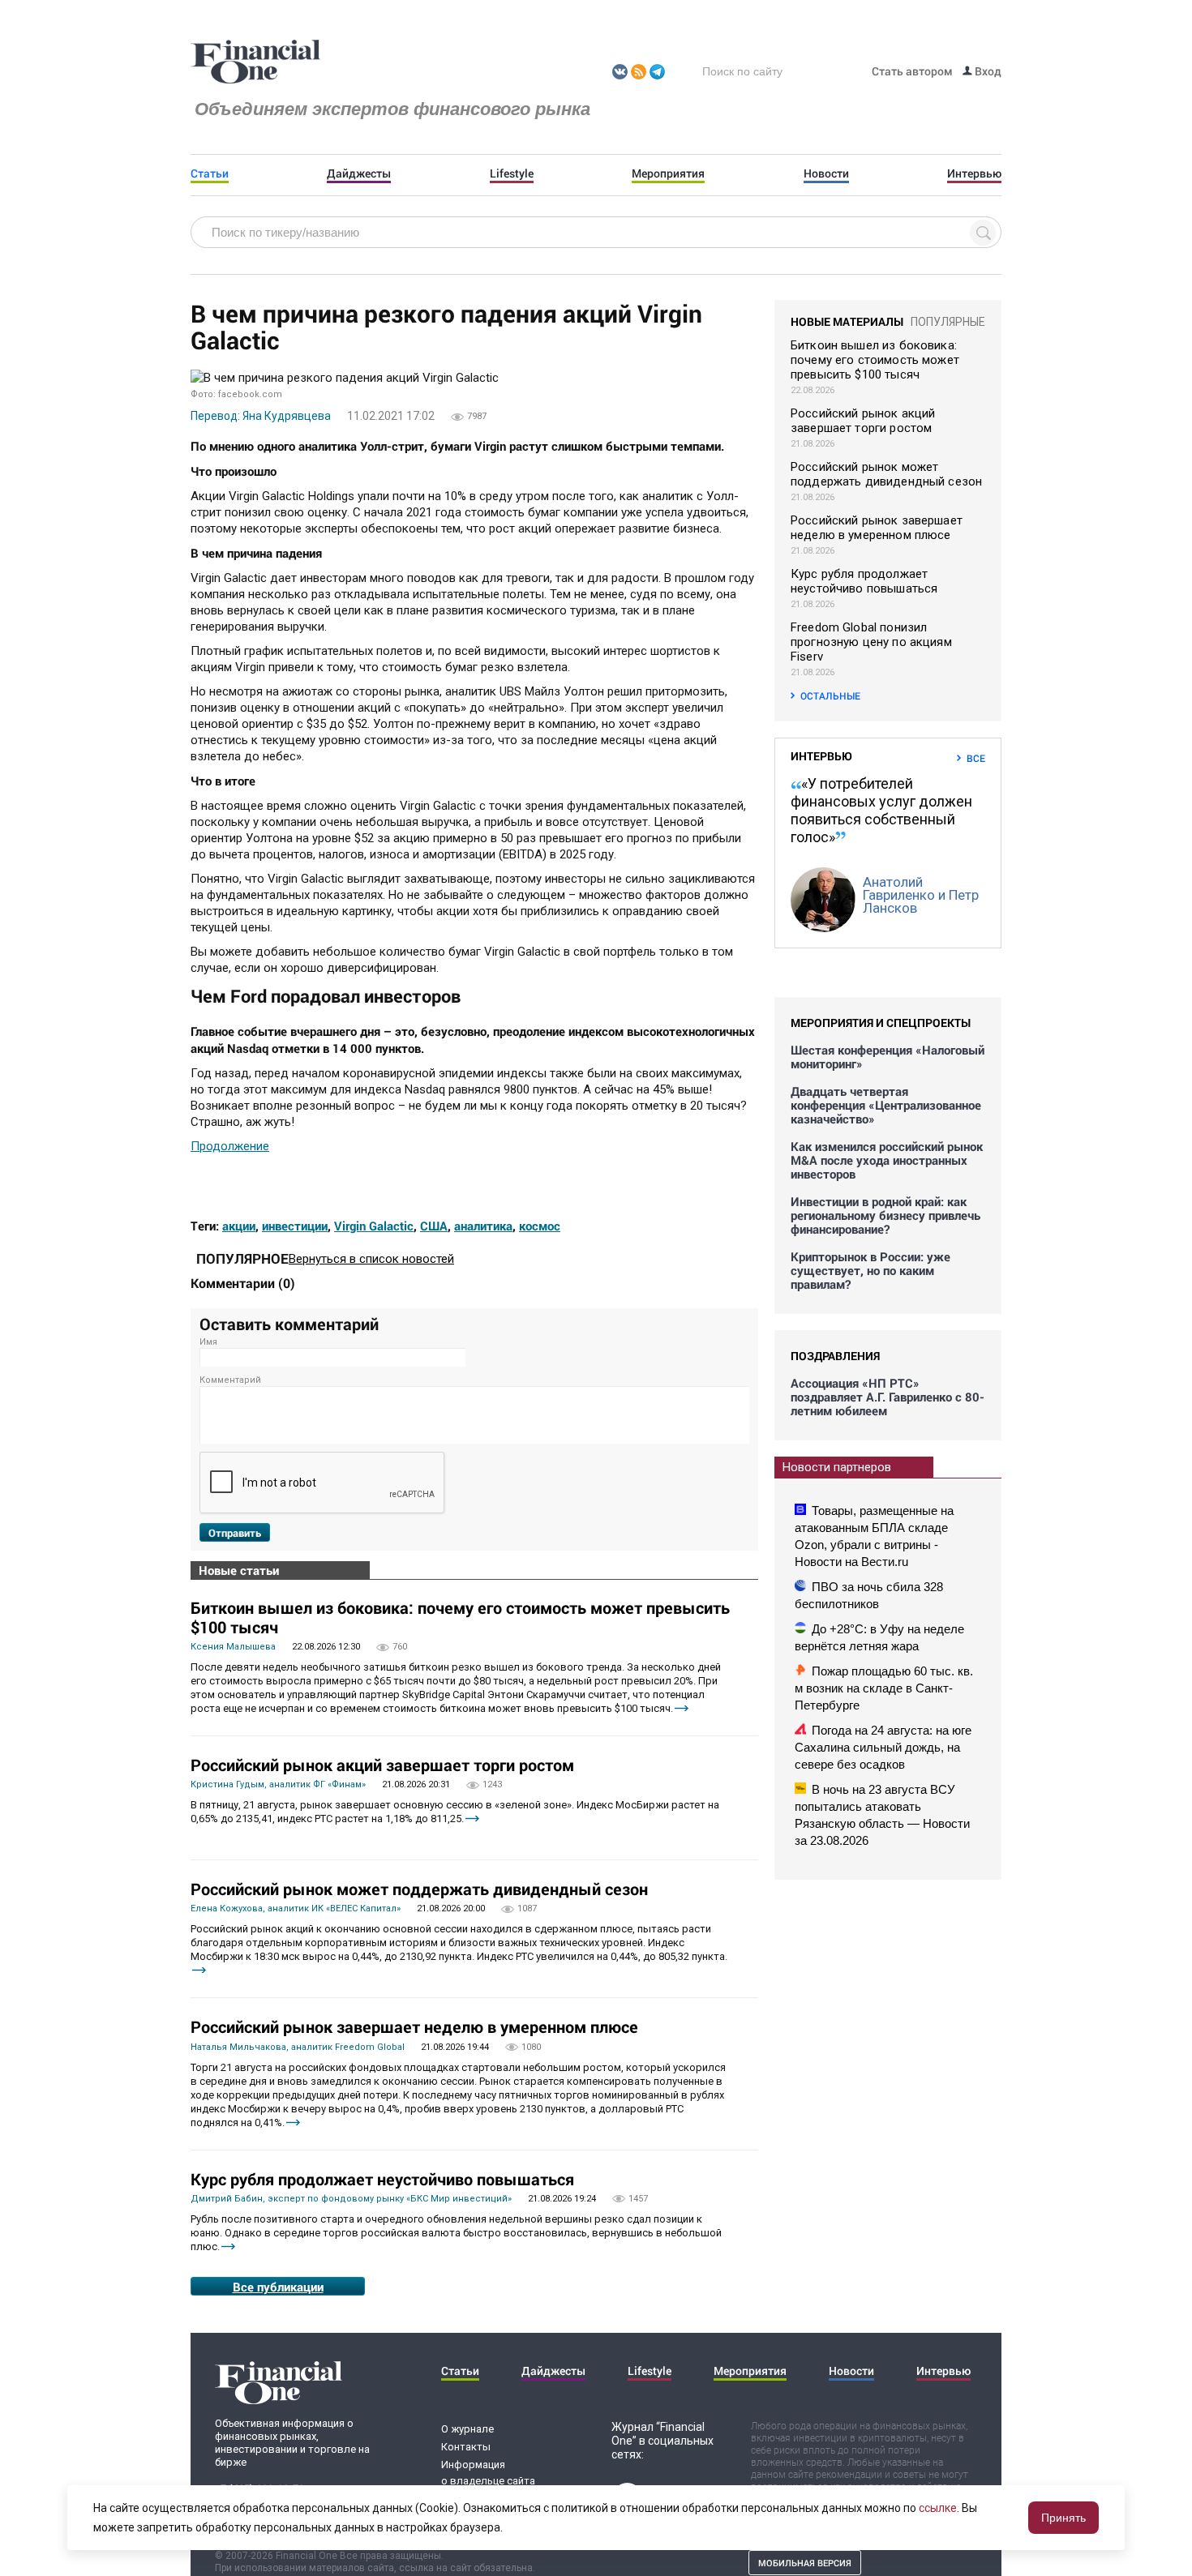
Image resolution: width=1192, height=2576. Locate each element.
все (976, 758)
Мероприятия (668, 173)
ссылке (938, 2508)
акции (239, 1226)
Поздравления (835, 1356)
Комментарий (230, 1380)
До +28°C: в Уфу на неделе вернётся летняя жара (879, 1637)
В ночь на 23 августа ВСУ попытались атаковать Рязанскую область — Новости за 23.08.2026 (882, 1815)
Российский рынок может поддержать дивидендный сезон (419, 1889)
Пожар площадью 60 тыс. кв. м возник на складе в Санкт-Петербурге (884, 1688)
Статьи (210, 173)
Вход (987, 71)
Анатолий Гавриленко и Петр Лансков (921, 895)
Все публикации (278, 2287)
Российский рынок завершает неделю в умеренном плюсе (414, 2026)
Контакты (466, 2447)
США (434, 1226)
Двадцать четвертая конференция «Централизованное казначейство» (886, 1105)
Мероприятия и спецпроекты (881, 1023)
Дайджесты (359, 173)
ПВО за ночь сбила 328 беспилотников (869, 1595)
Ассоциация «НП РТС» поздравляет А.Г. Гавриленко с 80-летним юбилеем (888, 1397)
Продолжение (230, 1146)
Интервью (974, 173)
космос (540, 1226)
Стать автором (912, 71)
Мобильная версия (805, 2563)
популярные (948, 322)
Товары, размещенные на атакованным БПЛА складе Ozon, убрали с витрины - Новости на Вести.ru (874, 1536)
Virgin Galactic (374, 1226)
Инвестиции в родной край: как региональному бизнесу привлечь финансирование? (885, 1215)
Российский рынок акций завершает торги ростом (382, 1765)
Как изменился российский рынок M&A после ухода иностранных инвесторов (887, 1160)
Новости (826, 173)
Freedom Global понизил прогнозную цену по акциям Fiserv (871, 642)
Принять (1063, 2518)
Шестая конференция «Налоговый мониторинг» (888, 1057)
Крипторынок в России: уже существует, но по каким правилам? (870, 1271)
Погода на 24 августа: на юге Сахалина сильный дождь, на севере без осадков (883, 1747)
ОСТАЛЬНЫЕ (830, 695)
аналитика (483, 1226)
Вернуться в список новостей (371, 1259)
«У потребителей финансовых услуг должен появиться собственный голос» (881, 810)
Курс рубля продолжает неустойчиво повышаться (382, 2179)
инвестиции (295, 1226)
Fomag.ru (255, 62)
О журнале (467, 2429)
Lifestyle (512, 173)
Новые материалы (847, 321)
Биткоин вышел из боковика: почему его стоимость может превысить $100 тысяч (460, 1617)
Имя (208, 1342)
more (682, 1708)
